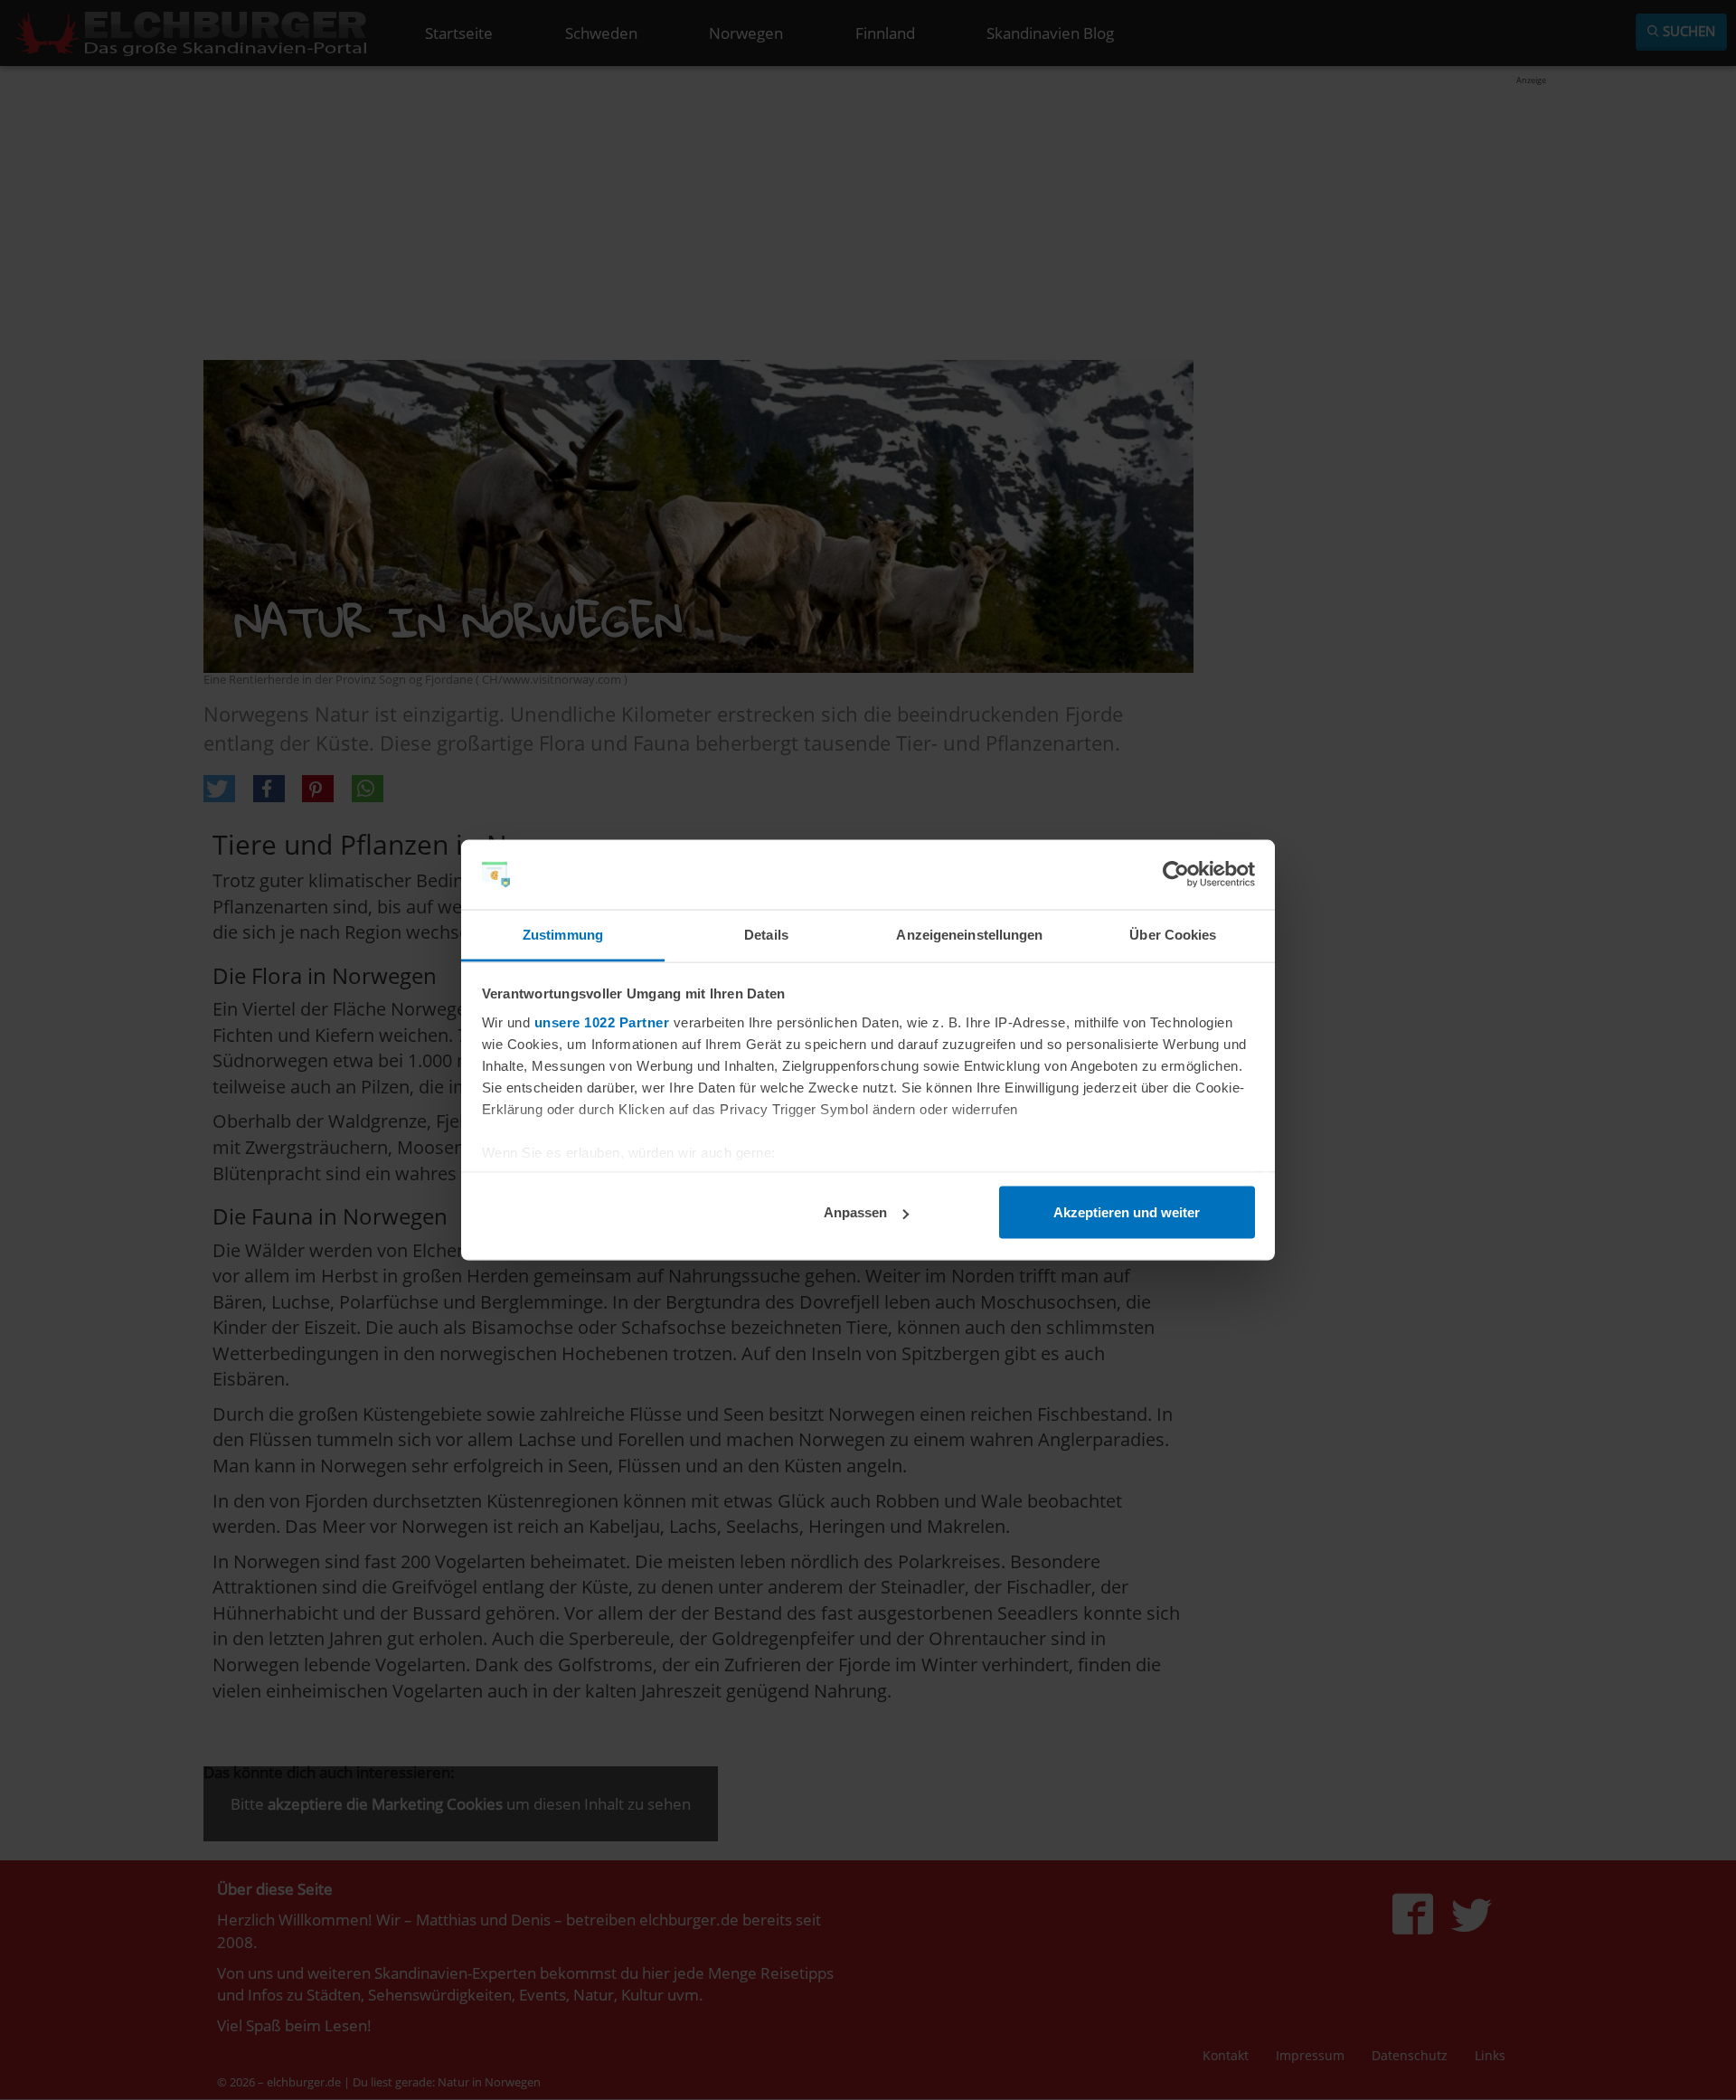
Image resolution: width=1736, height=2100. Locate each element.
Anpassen (855, 1212)
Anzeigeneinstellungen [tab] (969, 934)
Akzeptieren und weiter (1127, 1212)
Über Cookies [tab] (1173, 934)
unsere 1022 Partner (602, 1022)
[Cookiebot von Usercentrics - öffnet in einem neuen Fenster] (1176, 875)
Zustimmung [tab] (563, 934)
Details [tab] (766, 934)
